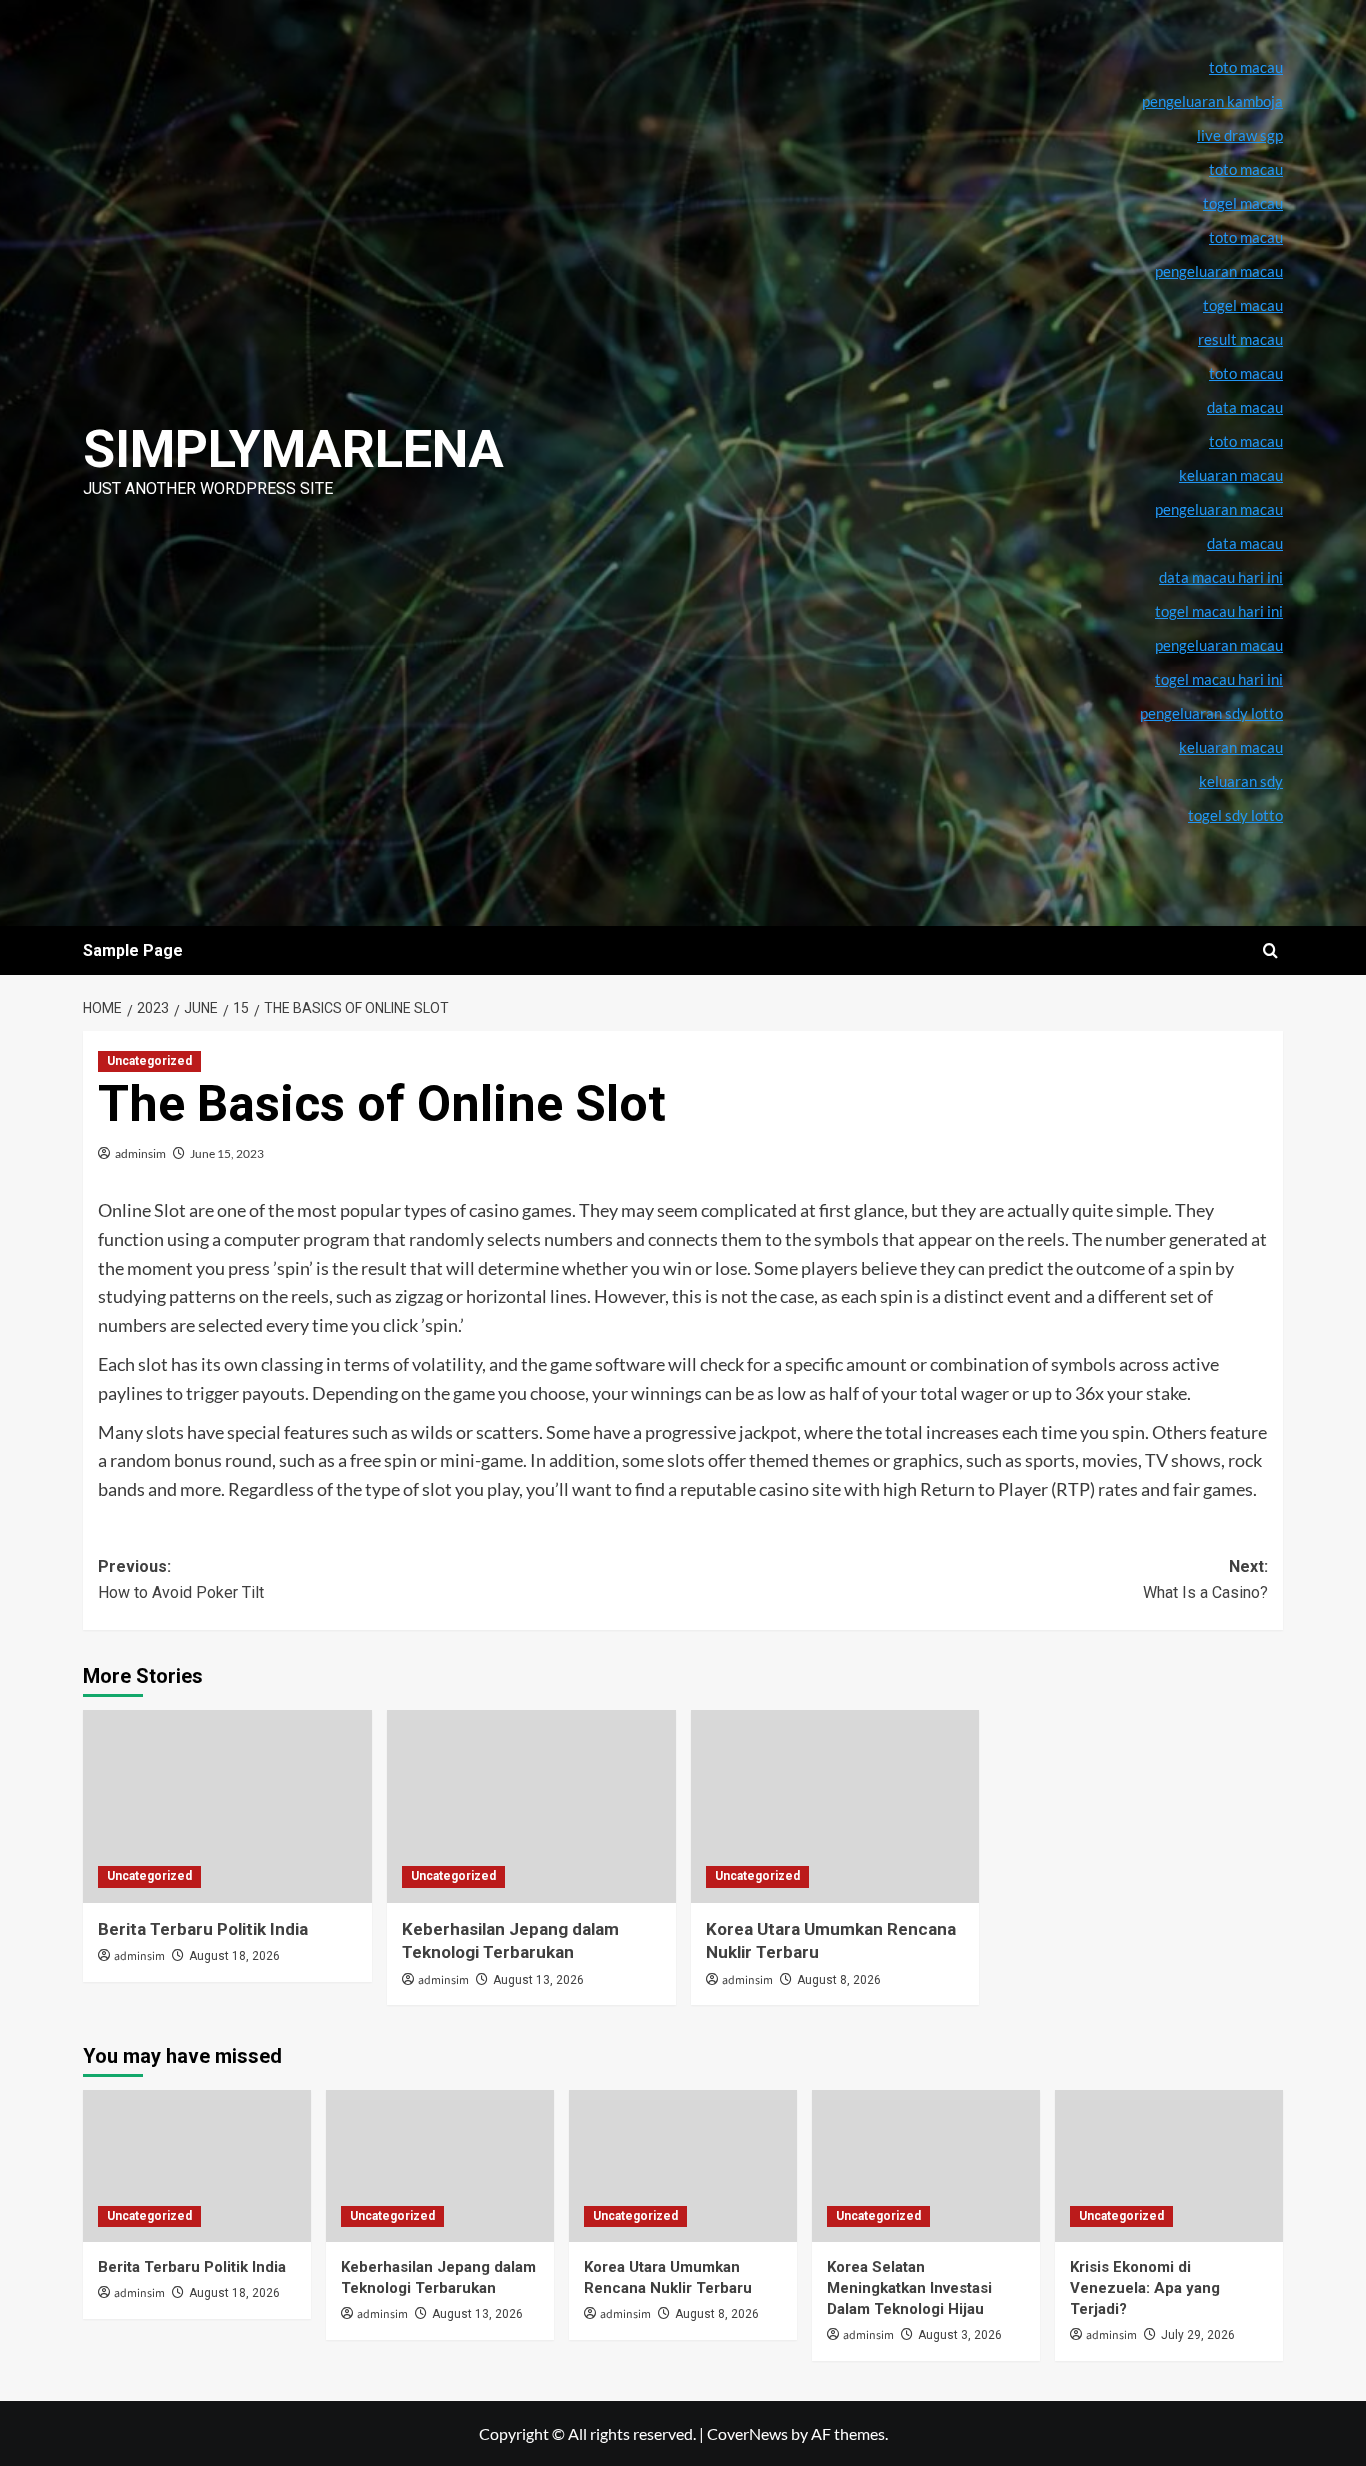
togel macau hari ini (1219, 679)
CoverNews (747, 2433)
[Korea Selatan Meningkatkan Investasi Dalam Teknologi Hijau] (926, 2166)
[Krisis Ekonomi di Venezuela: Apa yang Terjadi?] (1169, 2166)
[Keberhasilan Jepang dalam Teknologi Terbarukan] (531, 1806)
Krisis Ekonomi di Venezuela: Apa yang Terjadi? (1145, 2288)
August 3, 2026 (960, 2335)
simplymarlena (293, 449)
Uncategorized (149, 1061)
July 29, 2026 (1198, 2335)
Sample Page (133, 950)
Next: (1205, 1579)
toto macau (1246, 441)
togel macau (1243, 305)
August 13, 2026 (538, 1980)
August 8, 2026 (839, 1980)
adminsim (140, 1153)
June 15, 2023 (227, 1153)
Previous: (181, 1579)
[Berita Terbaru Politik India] (227, 1806)
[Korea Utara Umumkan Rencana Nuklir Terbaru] (835, 1806)
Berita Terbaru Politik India (203, 1929)
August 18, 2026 (234, 1956)
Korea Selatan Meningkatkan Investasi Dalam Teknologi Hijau (909, 2288)
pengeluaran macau (1219, 509)
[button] (1270, 950)
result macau (1240, 339)
